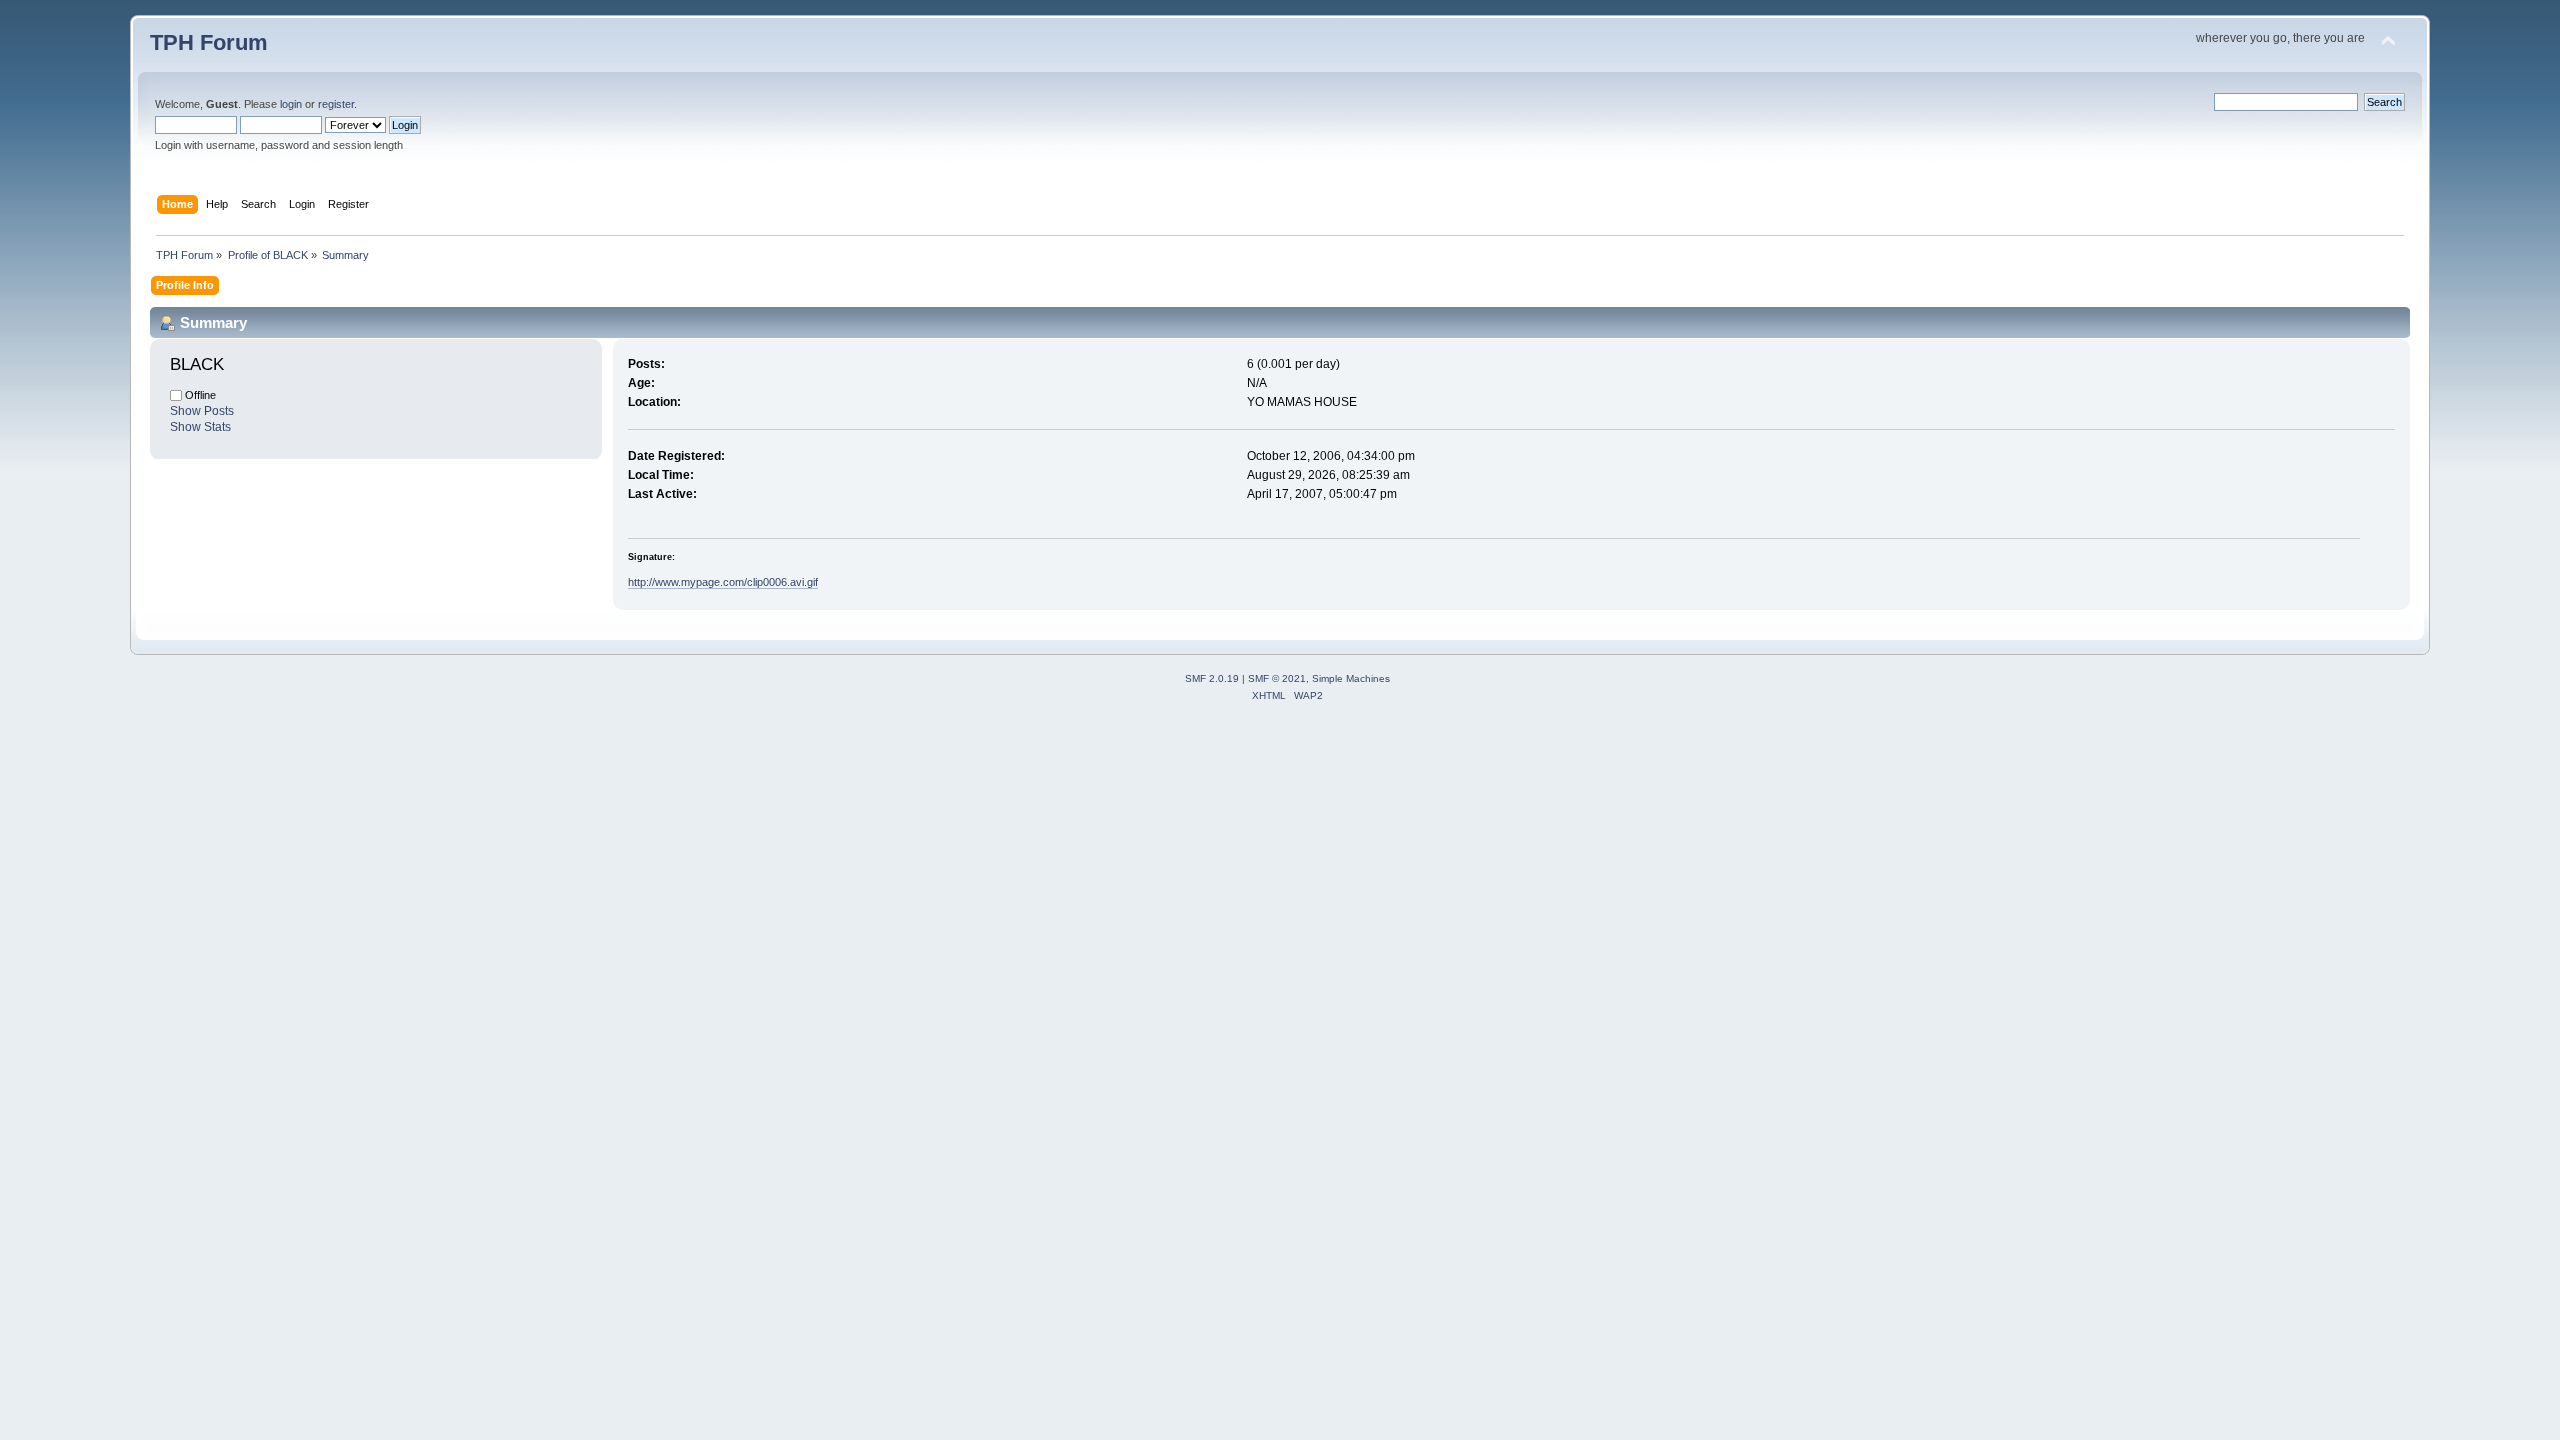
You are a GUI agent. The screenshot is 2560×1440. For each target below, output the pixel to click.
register (336, 104)
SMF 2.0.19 (1212, 678)
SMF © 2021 (1277, 678)
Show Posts (202, 411)
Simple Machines (1351, 678)
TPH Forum (209, 42)
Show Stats (200, 427)
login (291, 104)
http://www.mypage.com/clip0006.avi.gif (723, 582)
